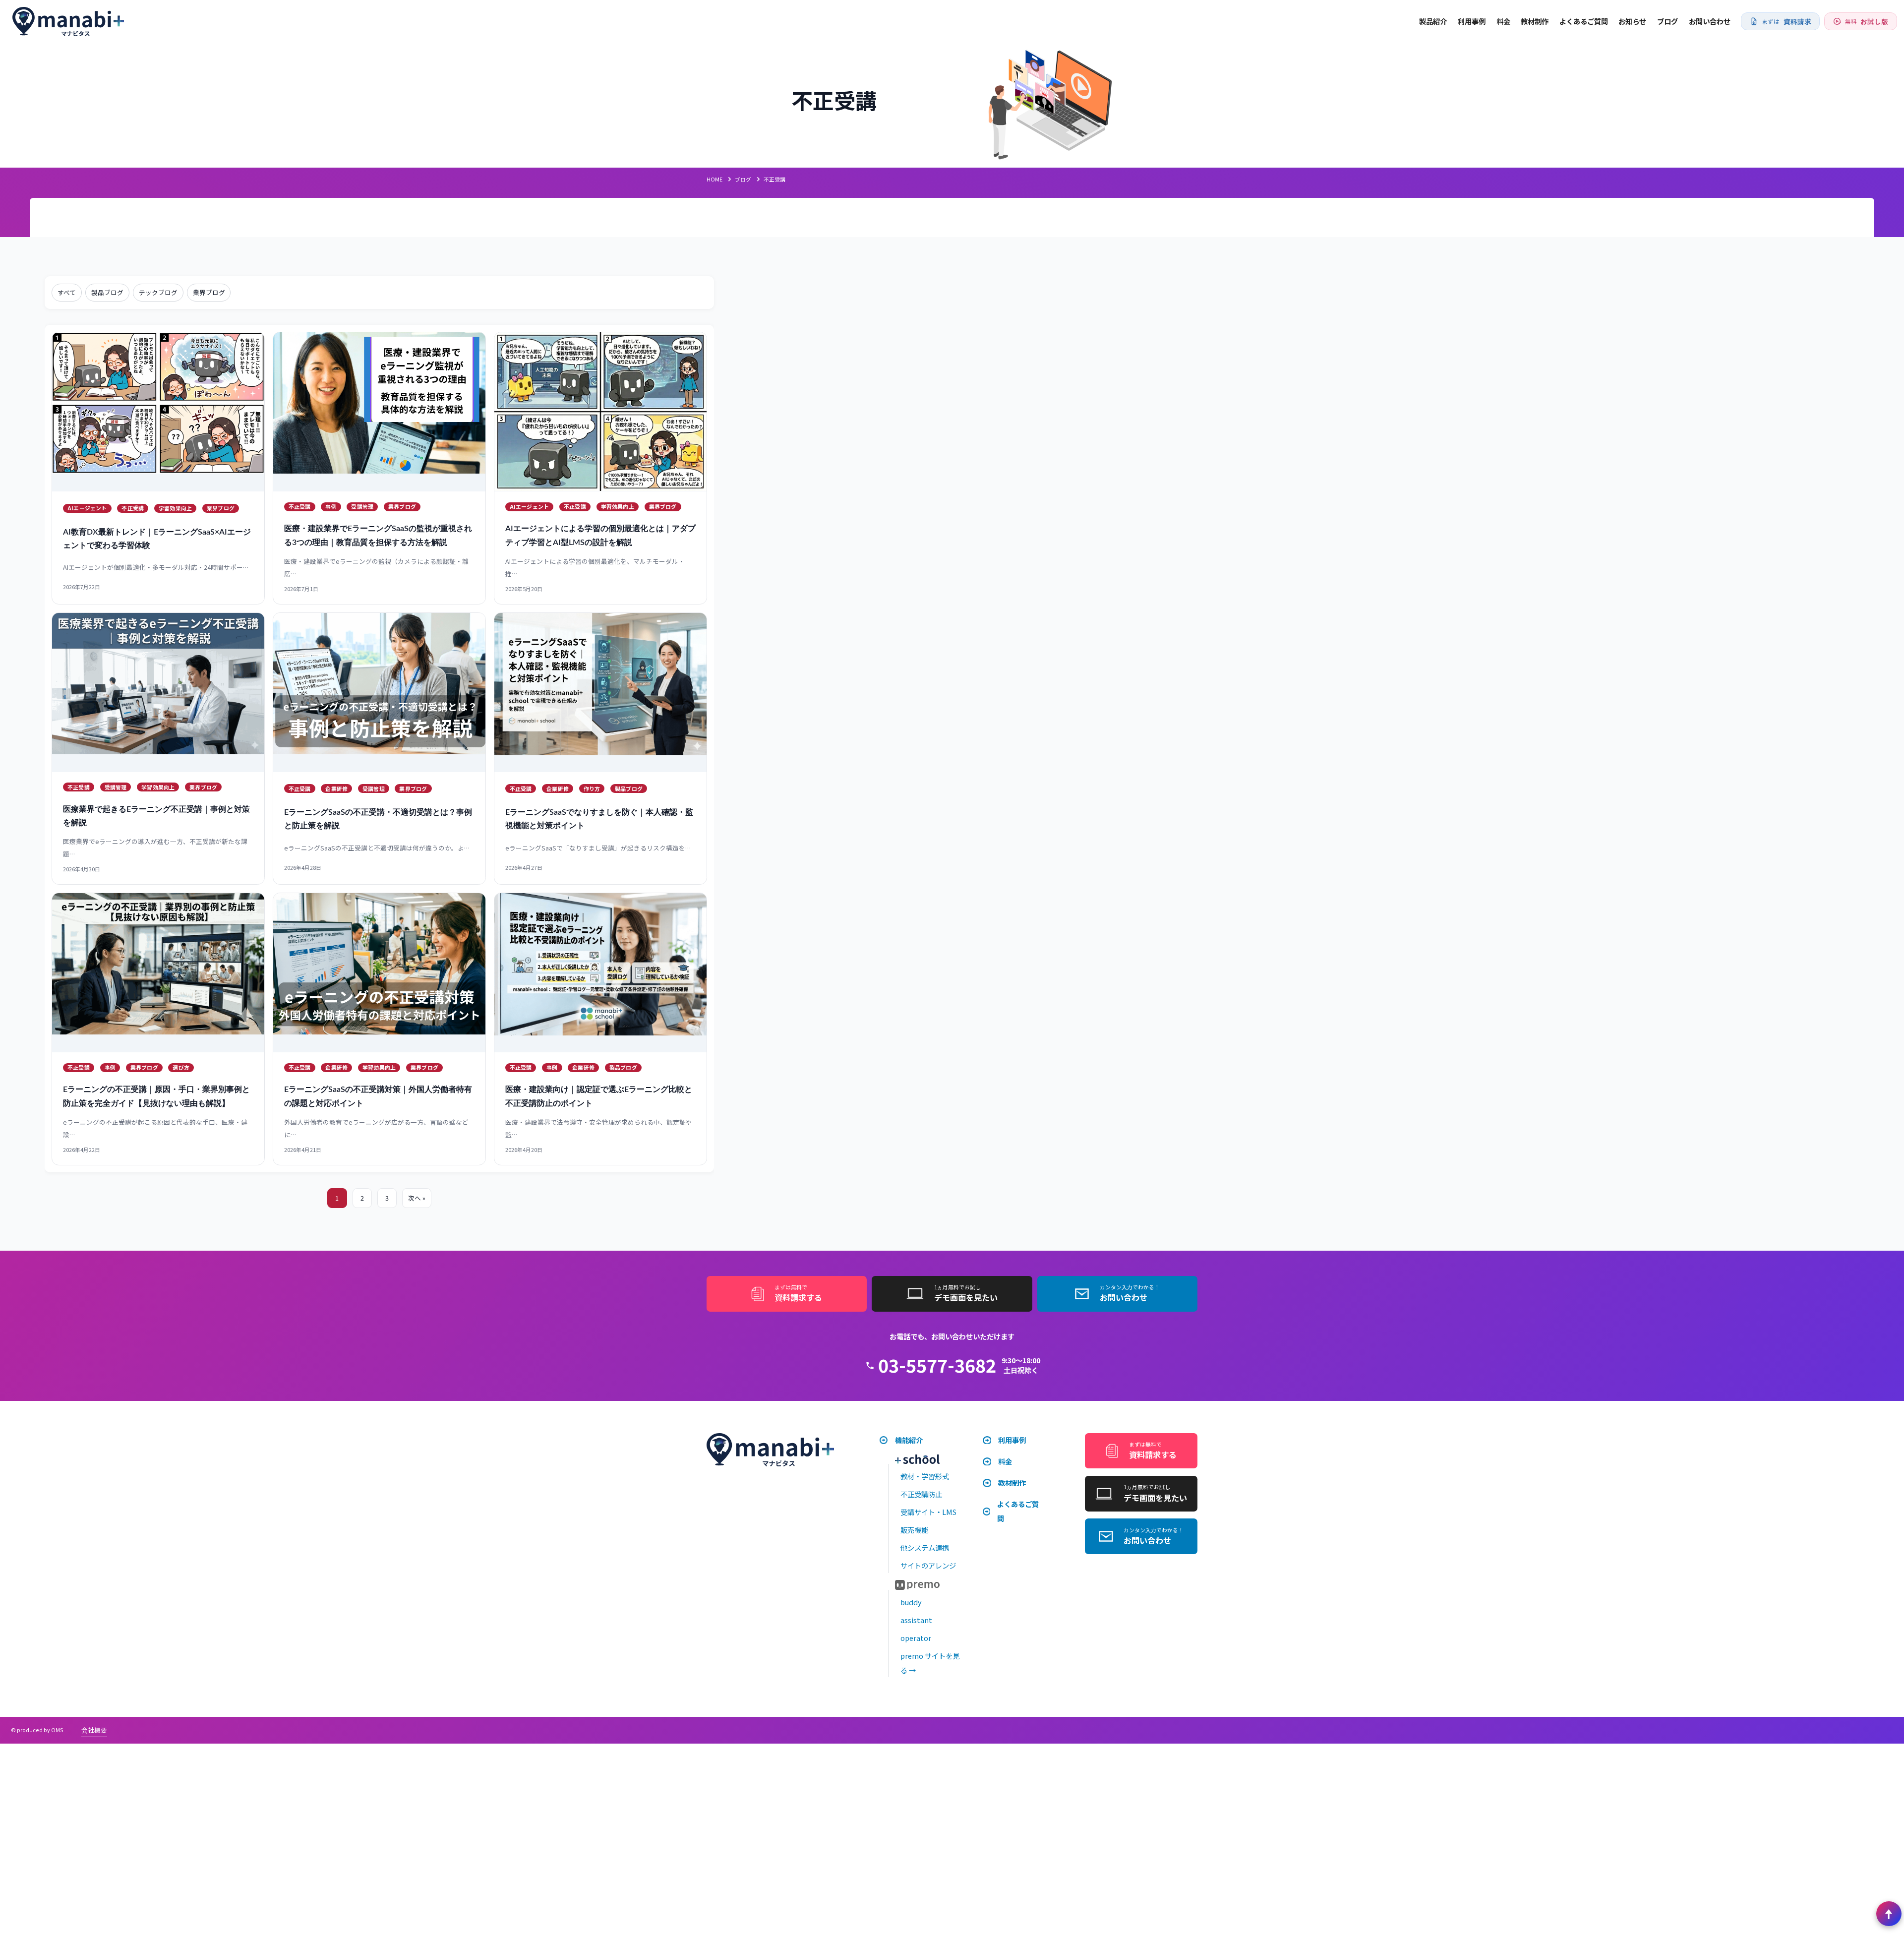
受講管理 (362, 506)
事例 (331, 506)
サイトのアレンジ (928, 1565)
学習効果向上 (175, 508)
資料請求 (1786, 21)
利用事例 (1472, 21)
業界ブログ (209, 292)
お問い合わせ (1710, 21)
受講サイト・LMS (928, 1512)
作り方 (592, 788)
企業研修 (336, 788)
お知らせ (1632, 21)
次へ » (417, 1198)
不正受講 (133, 508)
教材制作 (1535, 21)
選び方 (181, 1067)
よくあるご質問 (1584, 21)
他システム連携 (925, 1547)
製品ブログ (107, 292)
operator (916, 1638)
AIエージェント (87, 508)
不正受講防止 (921, 1494)
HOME (714, 179)
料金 (1503, 21)
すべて (67, 292)
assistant (916, 1620)
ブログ (1667, 21)
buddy (911, 1602)
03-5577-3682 (937, 1365)
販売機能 (914, 1530)
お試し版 (1867, 21)
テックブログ (158, 292)
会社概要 (94, 1730)
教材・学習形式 (925, 1476)
